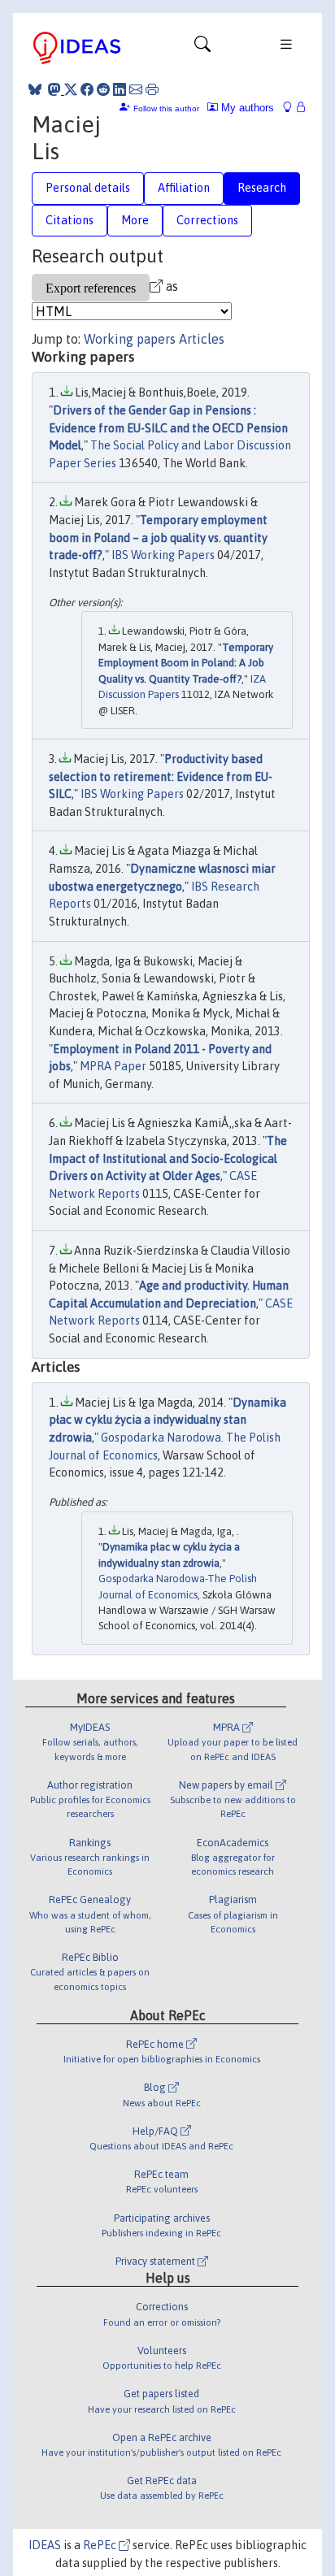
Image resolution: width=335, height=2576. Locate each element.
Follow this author (166, 108)
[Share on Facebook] (87, 89)
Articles (202, 339)
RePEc (101, 2545)
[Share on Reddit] (103, 89)
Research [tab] (262, 188)
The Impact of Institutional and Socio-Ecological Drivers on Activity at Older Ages (168, 1158)
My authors (246, 108)
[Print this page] (152, 89)
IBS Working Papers (163, 555)
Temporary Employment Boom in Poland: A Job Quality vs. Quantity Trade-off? (186, 663)
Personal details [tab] (88, 188)
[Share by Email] (136, 89)
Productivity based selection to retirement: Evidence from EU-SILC (161, 776)
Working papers (130, 339)
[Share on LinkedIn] (120, 89)
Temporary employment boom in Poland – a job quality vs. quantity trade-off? (158, 538)
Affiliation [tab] (184, 188)
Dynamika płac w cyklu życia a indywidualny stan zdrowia (167, 1420)
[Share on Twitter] (71, 89)
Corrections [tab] (207, 220)
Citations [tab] (70, 220)
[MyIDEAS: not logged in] (292, 108)
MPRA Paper (113, 1066)
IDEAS (45, 2545)
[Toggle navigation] (202, 48)
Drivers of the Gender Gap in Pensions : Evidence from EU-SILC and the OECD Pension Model (168, 428)
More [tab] (135, 220)
